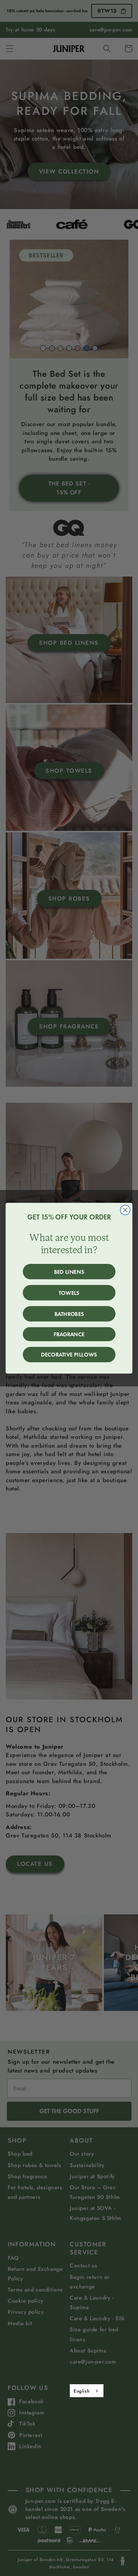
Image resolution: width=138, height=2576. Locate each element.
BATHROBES (69, 1314)
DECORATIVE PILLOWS (69, 1355)
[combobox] (87, 2391)
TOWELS (69, 1293)
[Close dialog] (125, 1210)
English (81, 2391)
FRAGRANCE (69, 1334)
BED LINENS (69, 1272)
